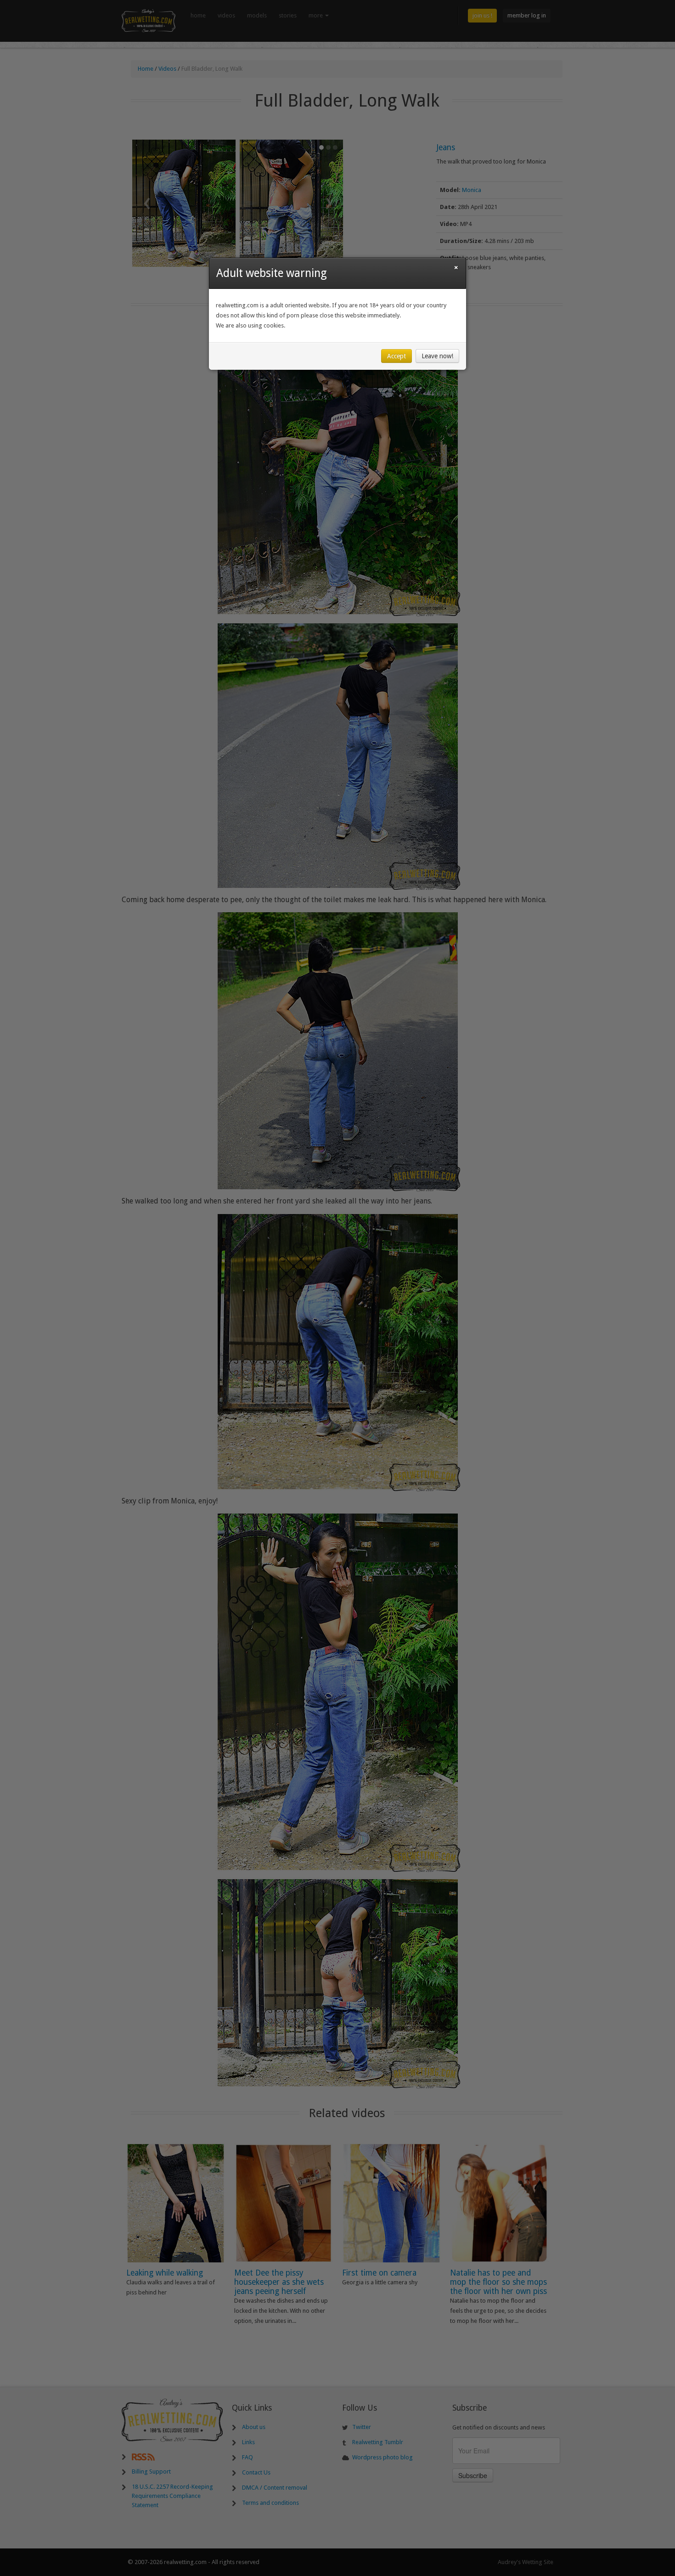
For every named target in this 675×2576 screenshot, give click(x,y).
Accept (397, 356)
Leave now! (437, 356)
